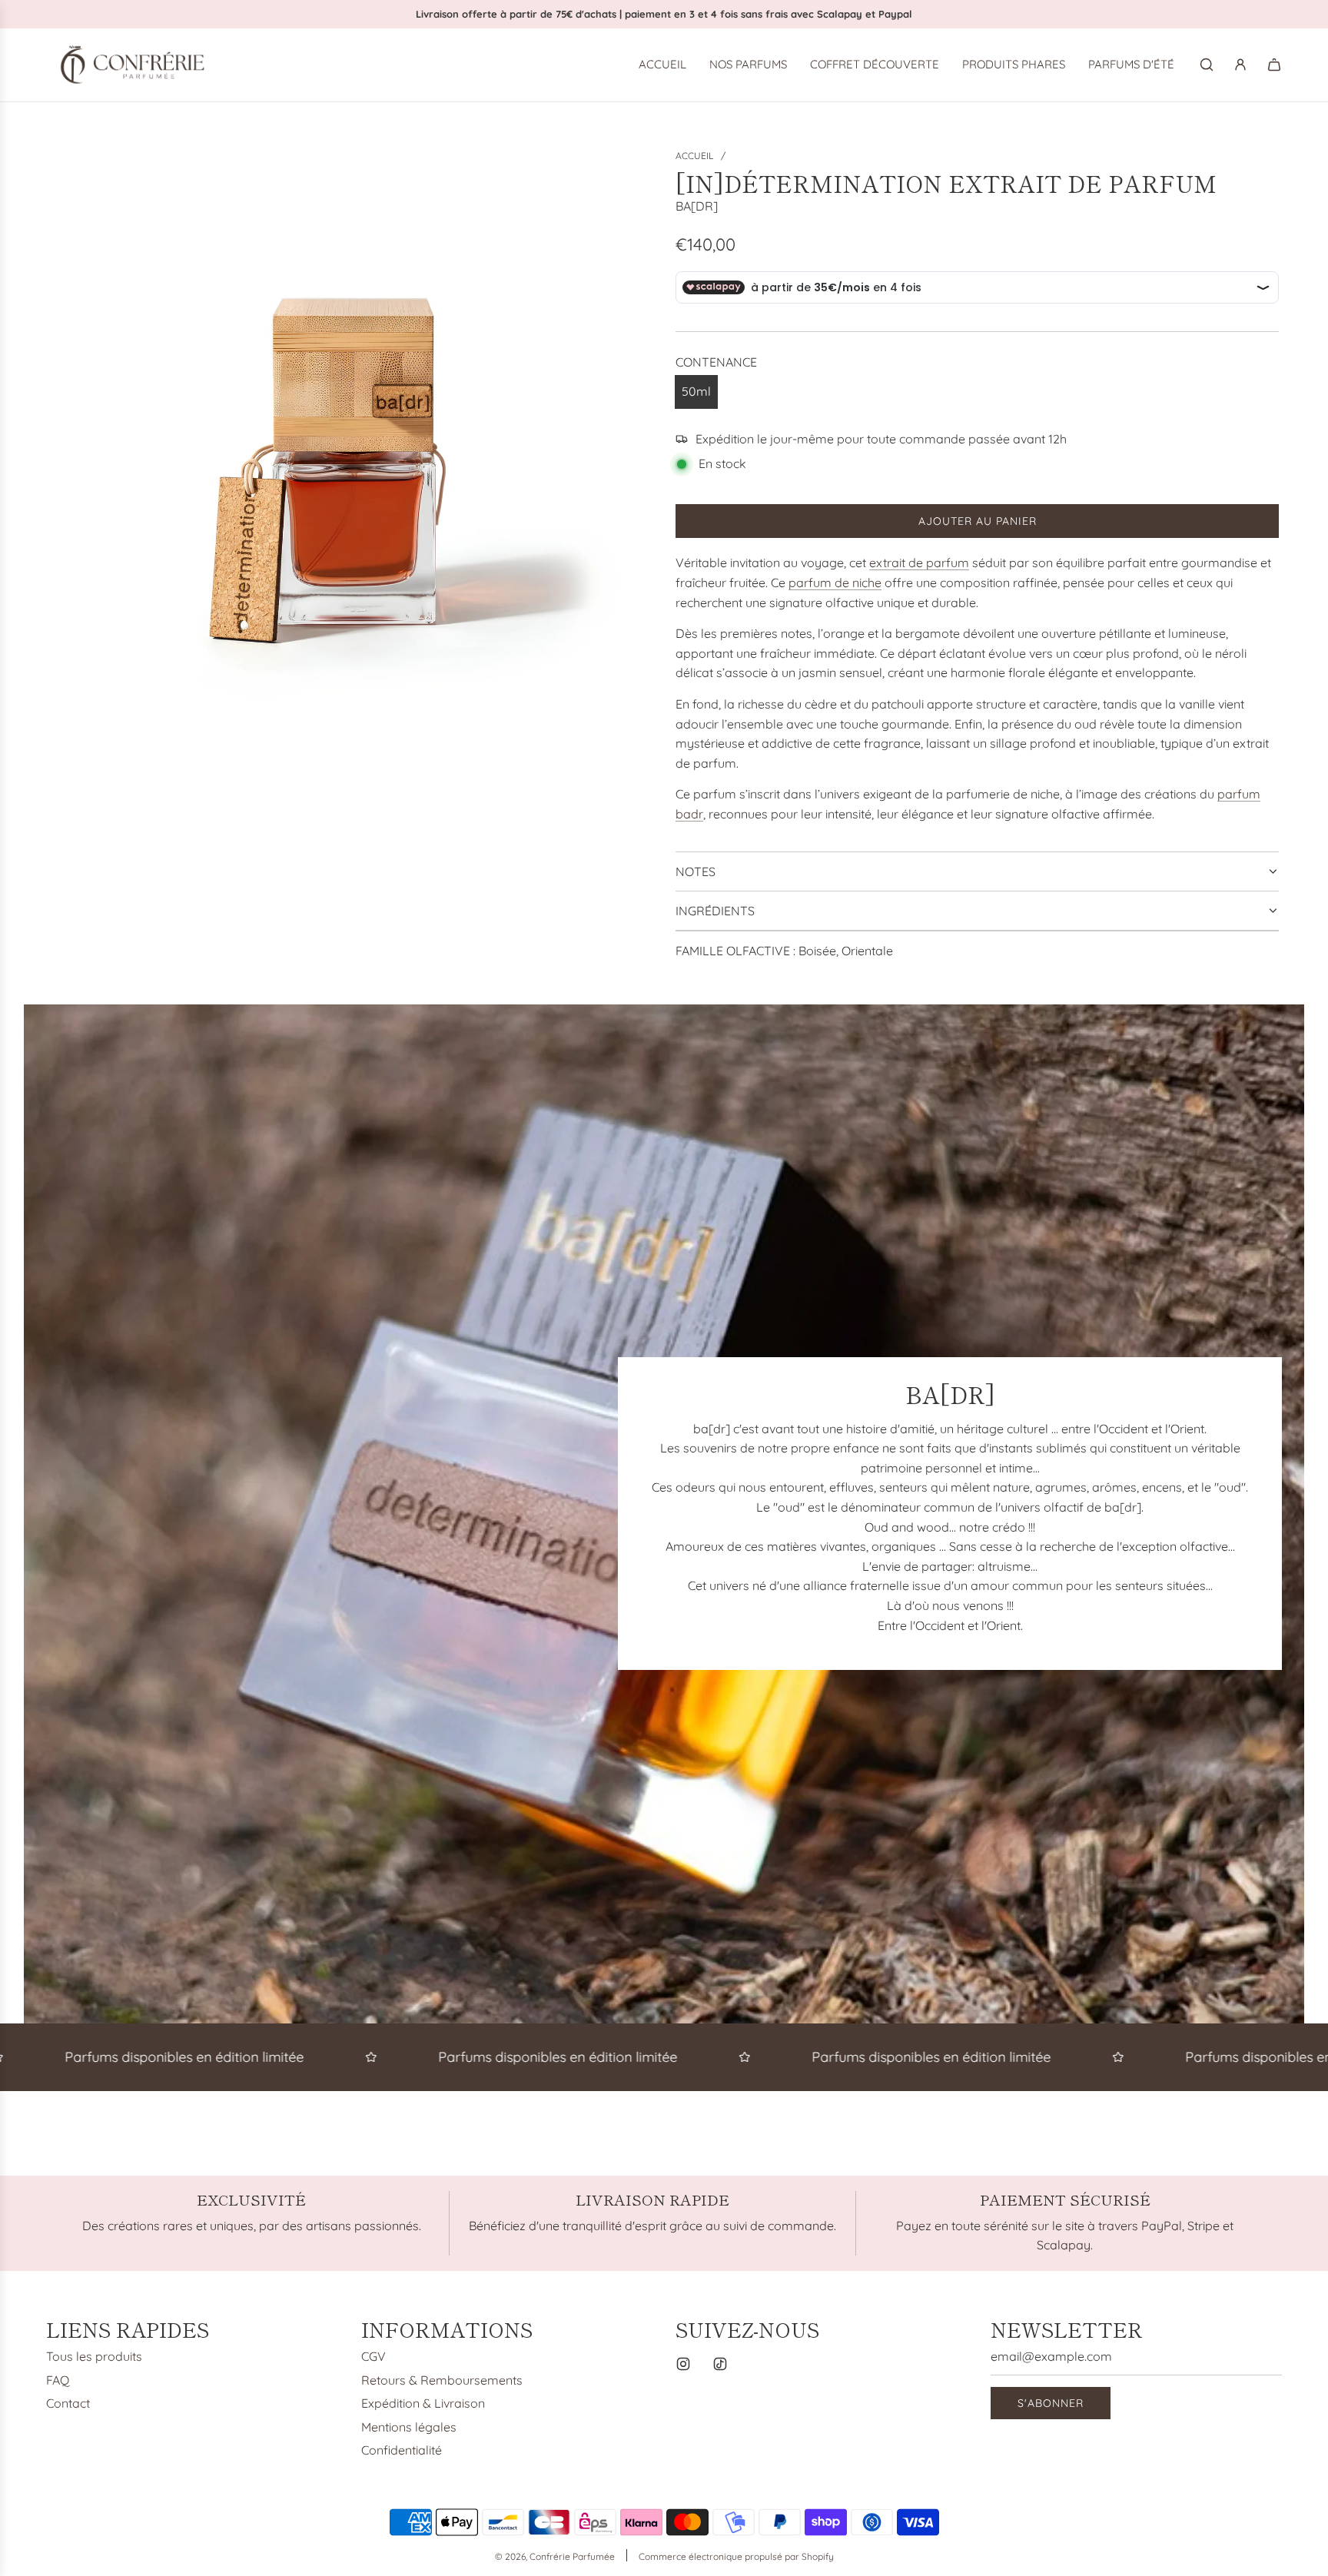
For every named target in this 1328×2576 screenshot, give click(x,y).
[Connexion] (1240, 65)
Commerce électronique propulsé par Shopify (736, 2556)
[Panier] (1274, 65)
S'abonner (1051, 2403)
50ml (696, 391)
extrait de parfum (919, 563)
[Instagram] (683, 2364)
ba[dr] (697, 206)
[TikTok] (720, 2364)
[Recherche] (1207, 65)
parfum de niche (835, 583)
